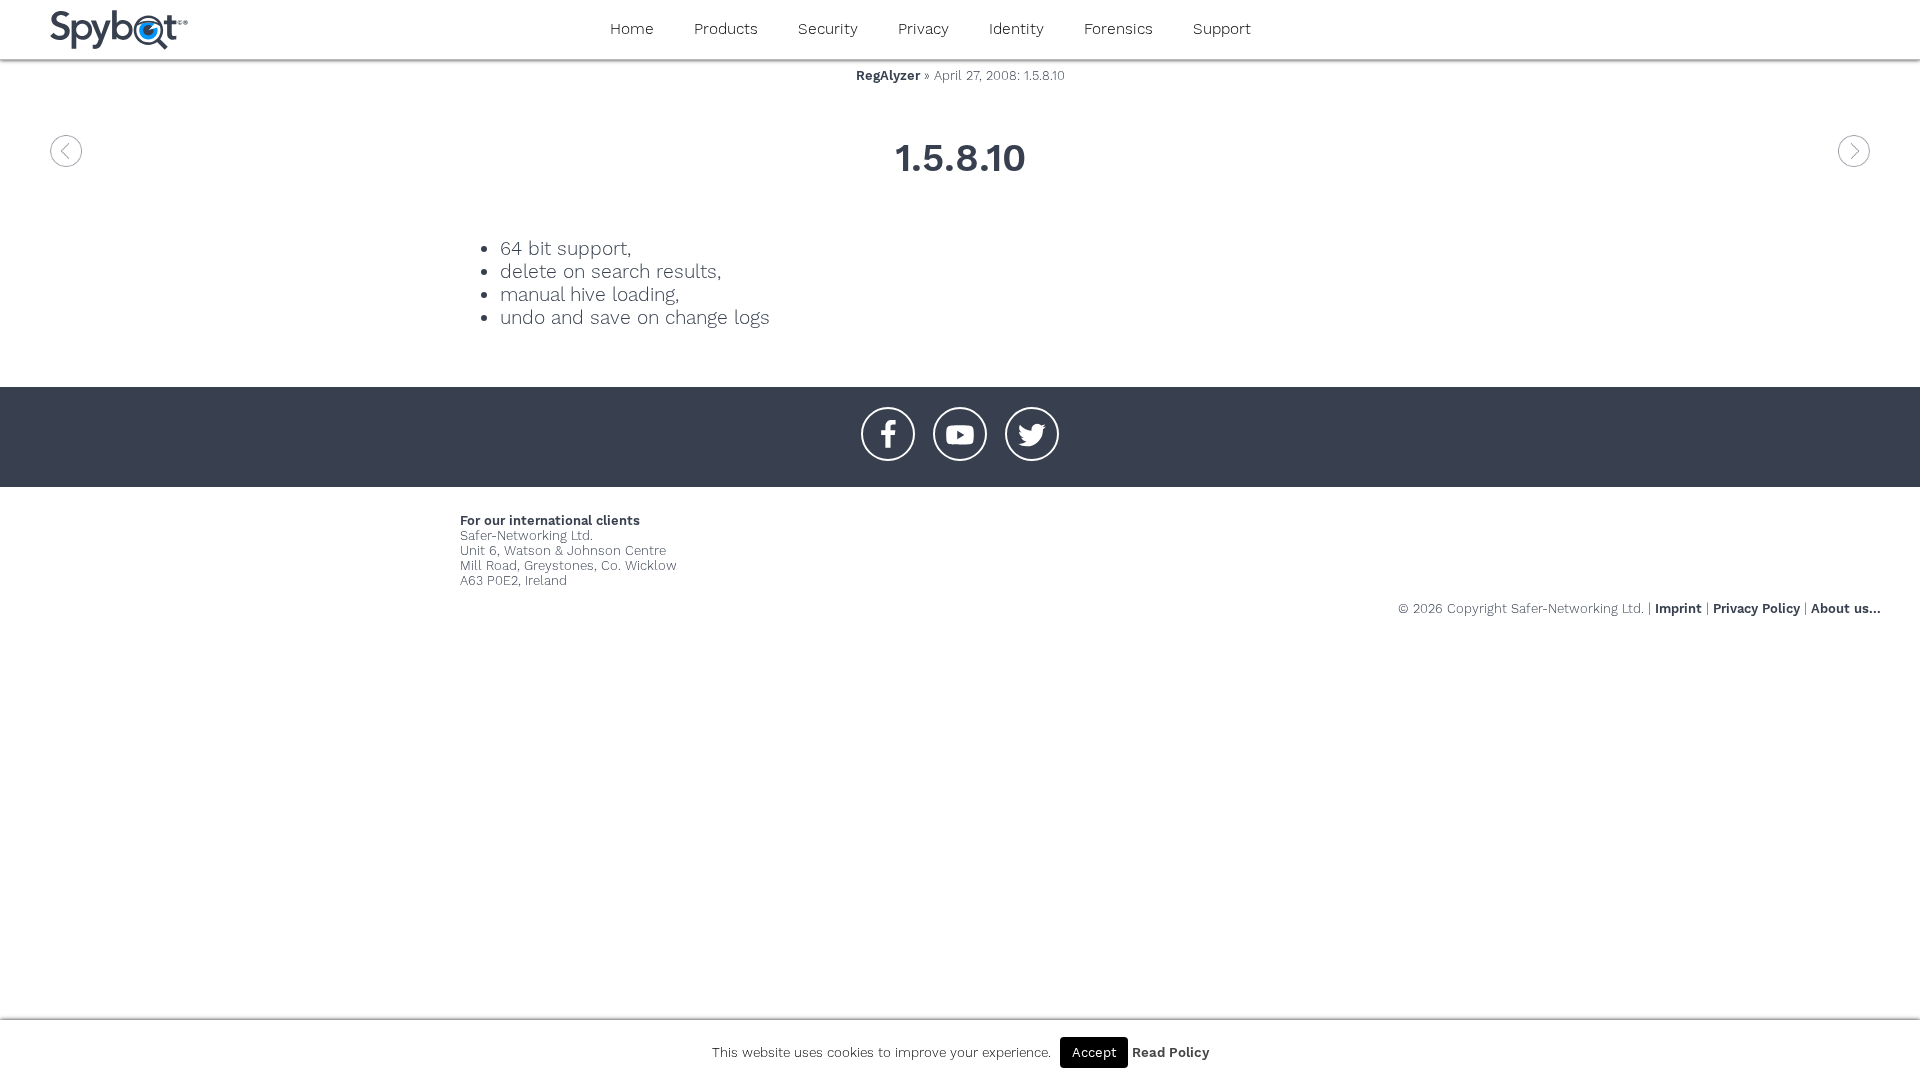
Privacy (923, 29)
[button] (888, 424)
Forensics (1118, 29)
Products (726, 29)
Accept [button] (1094, 1052)
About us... (1846, 608)
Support (1222, 29)
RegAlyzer (888, 75)
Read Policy (1170, 1052)
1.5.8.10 (960, 157)
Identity (1016, 29)
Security (828, 29)
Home (632, 29)
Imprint (1678, 608)
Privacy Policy (1756, 608)
